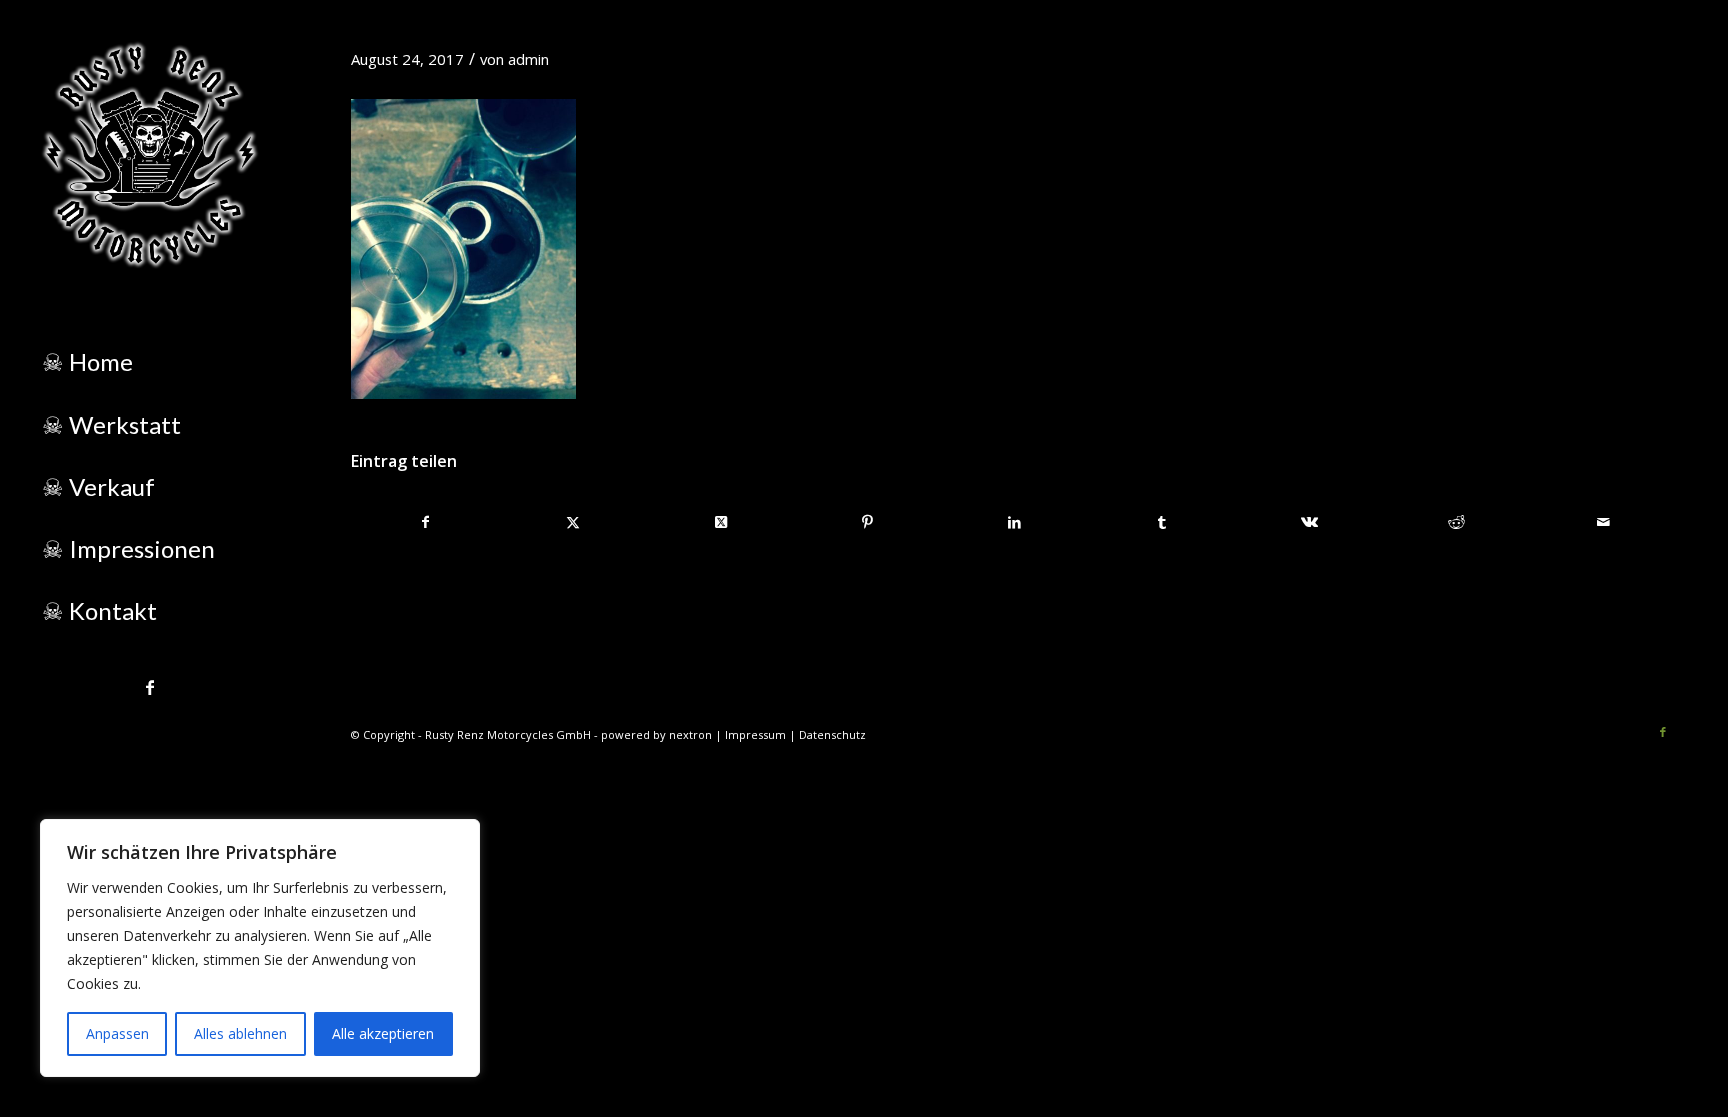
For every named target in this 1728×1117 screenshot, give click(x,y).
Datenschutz (832, 734)
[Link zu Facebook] (150, 687)
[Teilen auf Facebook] (425, 522)
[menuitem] (150, 362)
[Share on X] (720, 522)
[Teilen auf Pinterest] (868, 522)
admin (528, 59)
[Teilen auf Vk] (1309, 522)
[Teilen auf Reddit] (1457, 522)
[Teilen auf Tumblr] (1162, 522)
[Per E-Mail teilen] (1604, 522)
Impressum (755, 734)
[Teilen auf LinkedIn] (1015, 522)
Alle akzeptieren (383, 1033)
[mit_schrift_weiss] (150, 155)
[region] (260, 948)
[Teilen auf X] (573, 522)
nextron (690, 734)
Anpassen (117, 1033)
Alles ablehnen (240, 1033)
